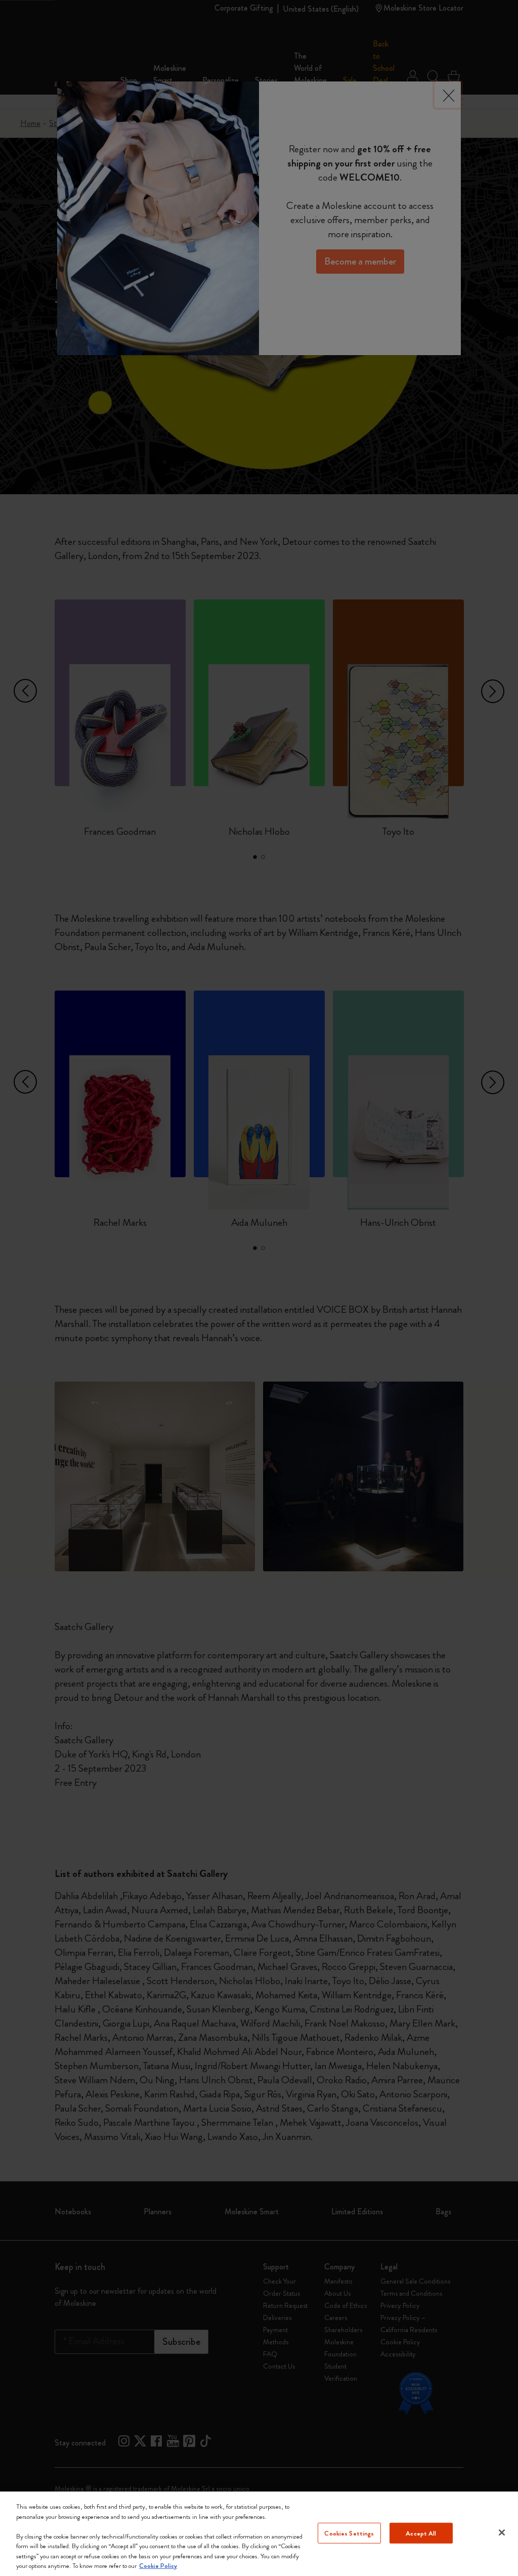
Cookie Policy (158, 2566)
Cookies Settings (349, 2533)
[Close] (502, 2532)
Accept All (421, 2533)
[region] (259, 2534)
